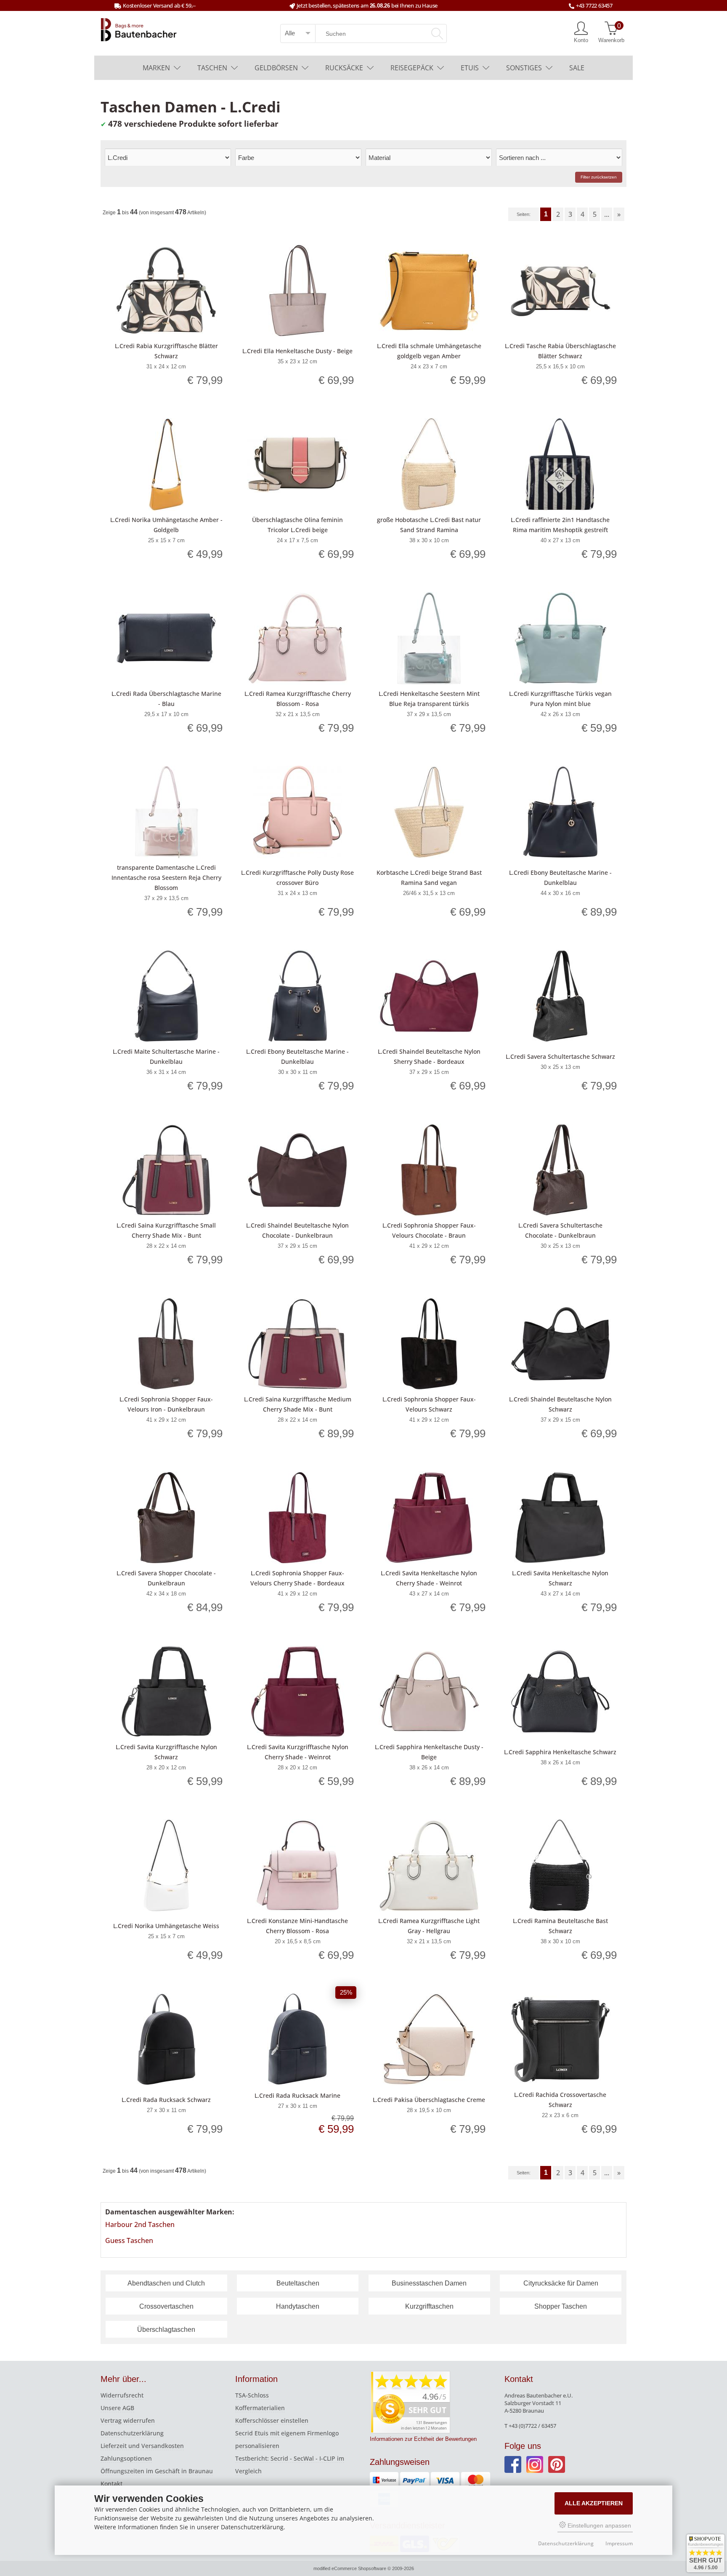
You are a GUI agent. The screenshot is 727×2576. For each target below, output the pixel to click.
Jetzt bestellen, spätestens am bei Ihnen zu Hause (367, 5)
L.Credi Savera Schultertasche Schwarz (560, 1056)
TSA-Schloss (252, 2395)
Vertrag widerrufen (128, 2420)
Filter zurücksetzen (599, 177)
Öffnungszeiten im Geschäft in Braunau (157, 2471)
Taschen (212, 68)
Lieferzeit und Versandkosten (142, 2446)
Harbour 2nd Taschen (140, 2224)
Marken (156, 68)
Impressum (619, 2543)
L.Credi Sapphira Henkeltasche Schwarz (560, 1752)
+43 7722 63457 (594, 5)
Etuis (470, 68)
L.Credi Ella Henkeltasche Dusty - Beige (297, 351)
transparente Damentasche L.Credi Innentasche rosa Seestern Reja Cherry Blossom (166, 878)
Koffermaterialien (260, 2408)
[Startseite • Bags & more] (139, 29)
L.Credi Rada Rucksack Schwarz (166, 2100)
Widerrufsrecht (122, 2395)
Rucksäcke (344, 68)
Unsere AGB (117, 2408)
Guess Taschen (129, 2240)
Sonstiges (524, 68)
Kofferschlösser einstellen (272, 2420)
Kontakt (111, 2484)
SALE (577, 68)
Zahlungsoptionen (126, 2458)
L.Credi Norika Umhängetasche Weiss (166, 1926)
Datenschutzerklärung (132, 2433)
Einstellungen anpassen (598, 2525)
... (607, 214)
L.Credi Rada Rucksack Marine (297, 2095)
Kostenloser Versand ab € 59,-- (159, 5)
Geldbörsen (276, 68)
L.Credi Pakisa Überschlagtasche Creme (429, 2100)
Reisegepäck (412, 68)
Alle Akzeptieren (594, 2503)
